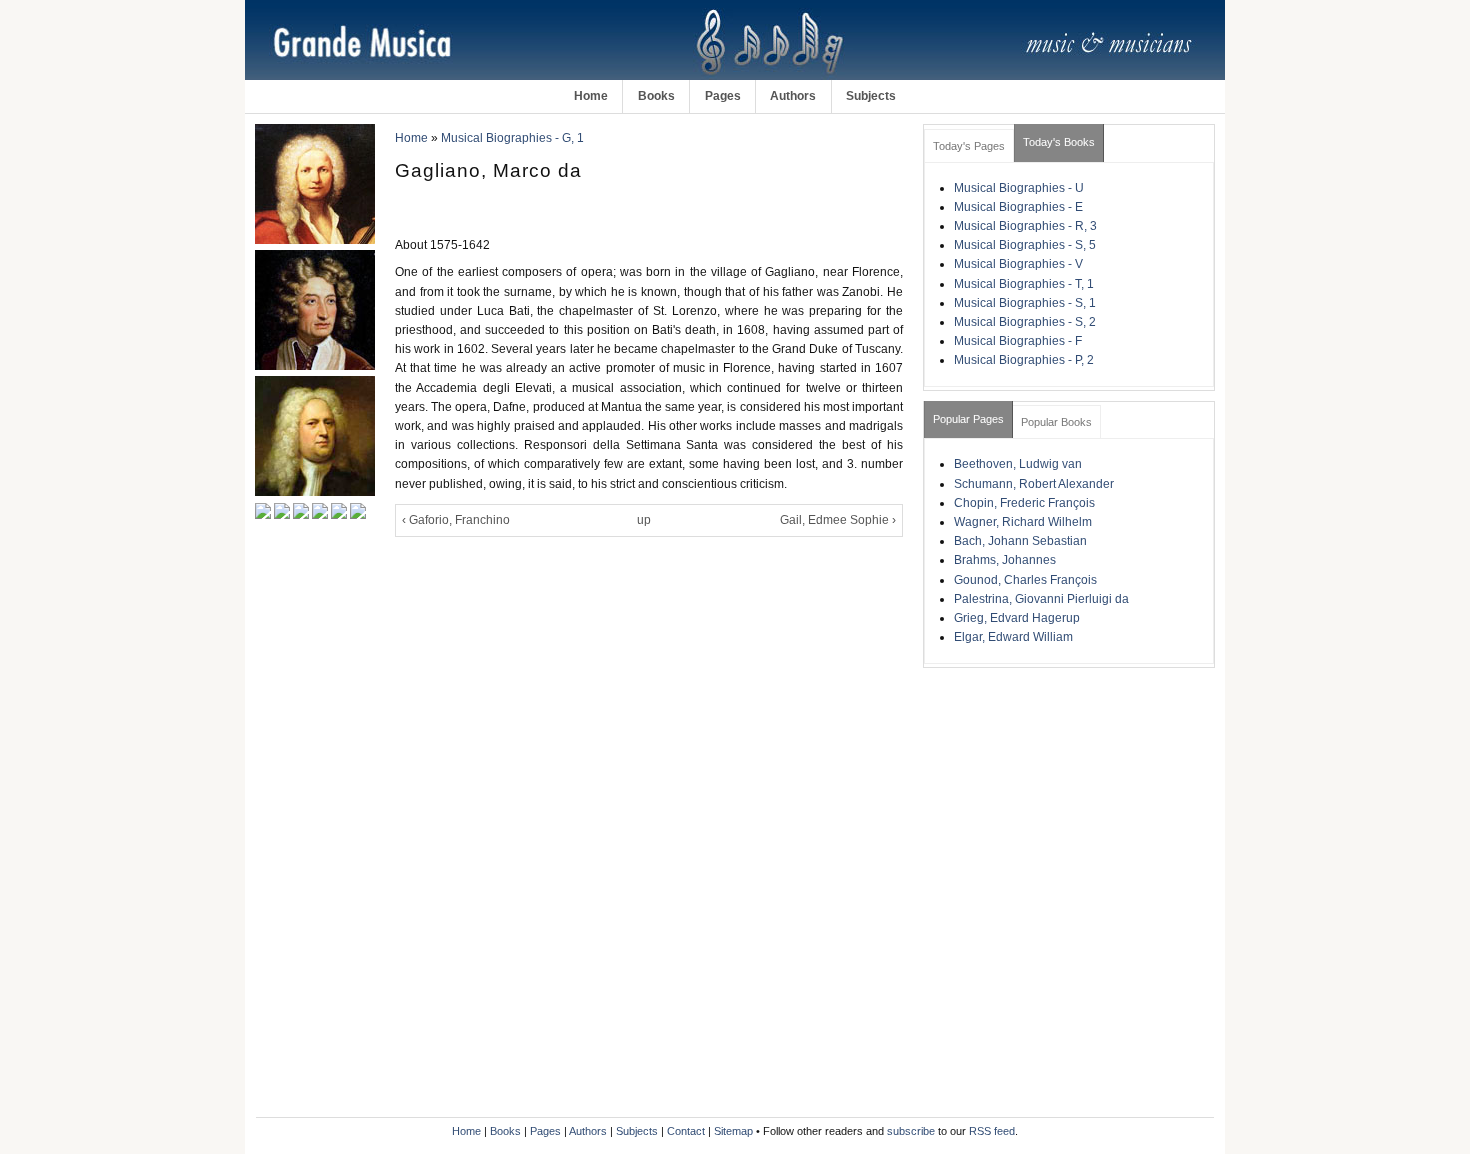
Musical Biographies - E (1018, 207)
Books (656, 96)
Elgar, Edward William (1013, 637)
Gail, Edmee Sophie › (838, 520)
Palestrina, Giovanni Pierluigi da (1041, 599)
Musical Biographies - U (1019, 188)
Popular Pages (968, 419)
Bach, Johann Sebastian (1020, 541)
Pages (723, 96)
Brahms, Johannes (1005, 560)
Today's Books (1059, 142)
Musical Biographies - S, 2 (1025, 322)
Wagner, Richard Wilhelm (1023, 522)
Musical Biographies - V (1018, 264)
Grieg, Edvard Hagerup (1017, 618)
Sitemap (733, 1131)
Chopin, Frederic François (1024, 503)
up (644, 520)
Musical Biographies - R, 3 (1025, 226)
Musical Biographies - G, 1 (512, 138)
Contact (686, 1131)
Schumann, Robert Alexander (1034, 484)
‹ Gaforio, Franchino (456, 520)
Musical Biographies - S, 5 (1025, 245)
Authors (793, 96)
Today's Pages (969, 146)
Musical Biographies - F (1018, 341)
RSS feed (992, 1131)
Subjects (871, 96)
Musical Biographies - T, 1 (1024, 284)
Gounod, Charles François (1025, 580)
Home (591, 96)
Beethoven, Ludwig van (1018, 464)
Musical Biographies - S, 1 (1025, 303)
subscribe (911, 1131)
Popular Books (1056, 422)
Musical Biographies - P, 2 (1024, 360)
